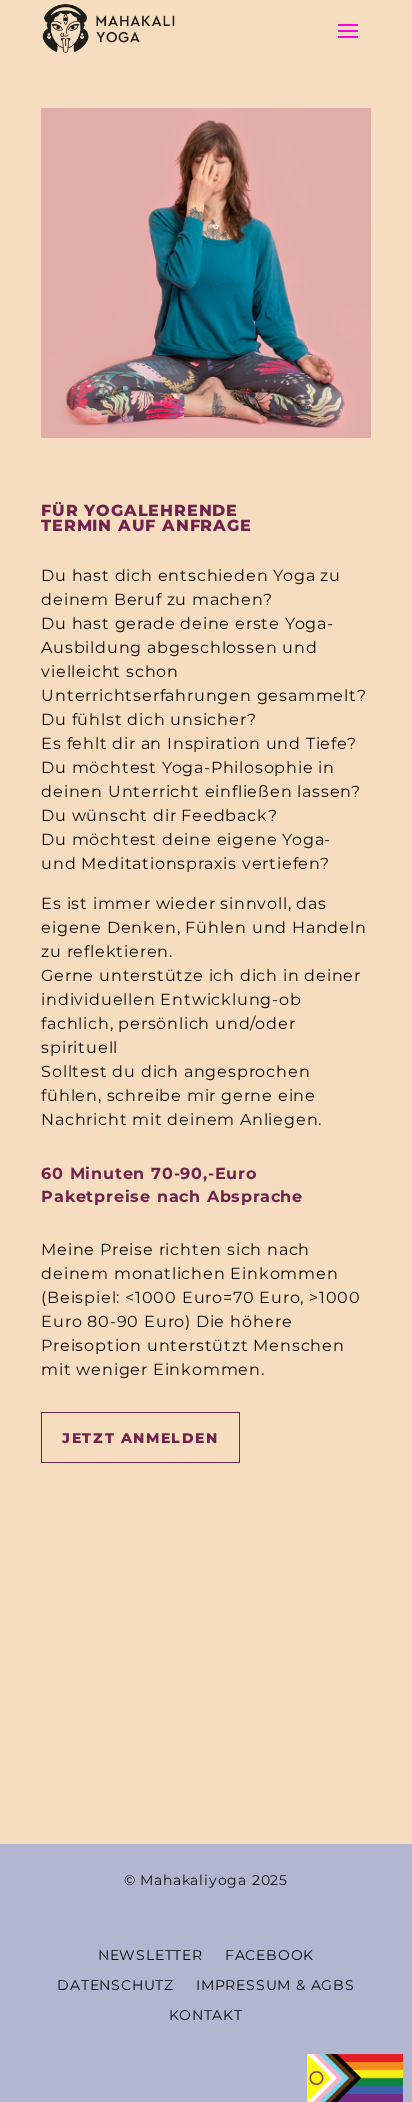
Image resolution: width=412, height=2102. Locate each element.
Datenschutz (115, 1984)
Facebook (269, 1954)
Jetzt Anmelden (140, 1438)
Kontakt (206, 2014)
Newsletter (150, 1954)
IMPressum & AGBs (275, 1984)
